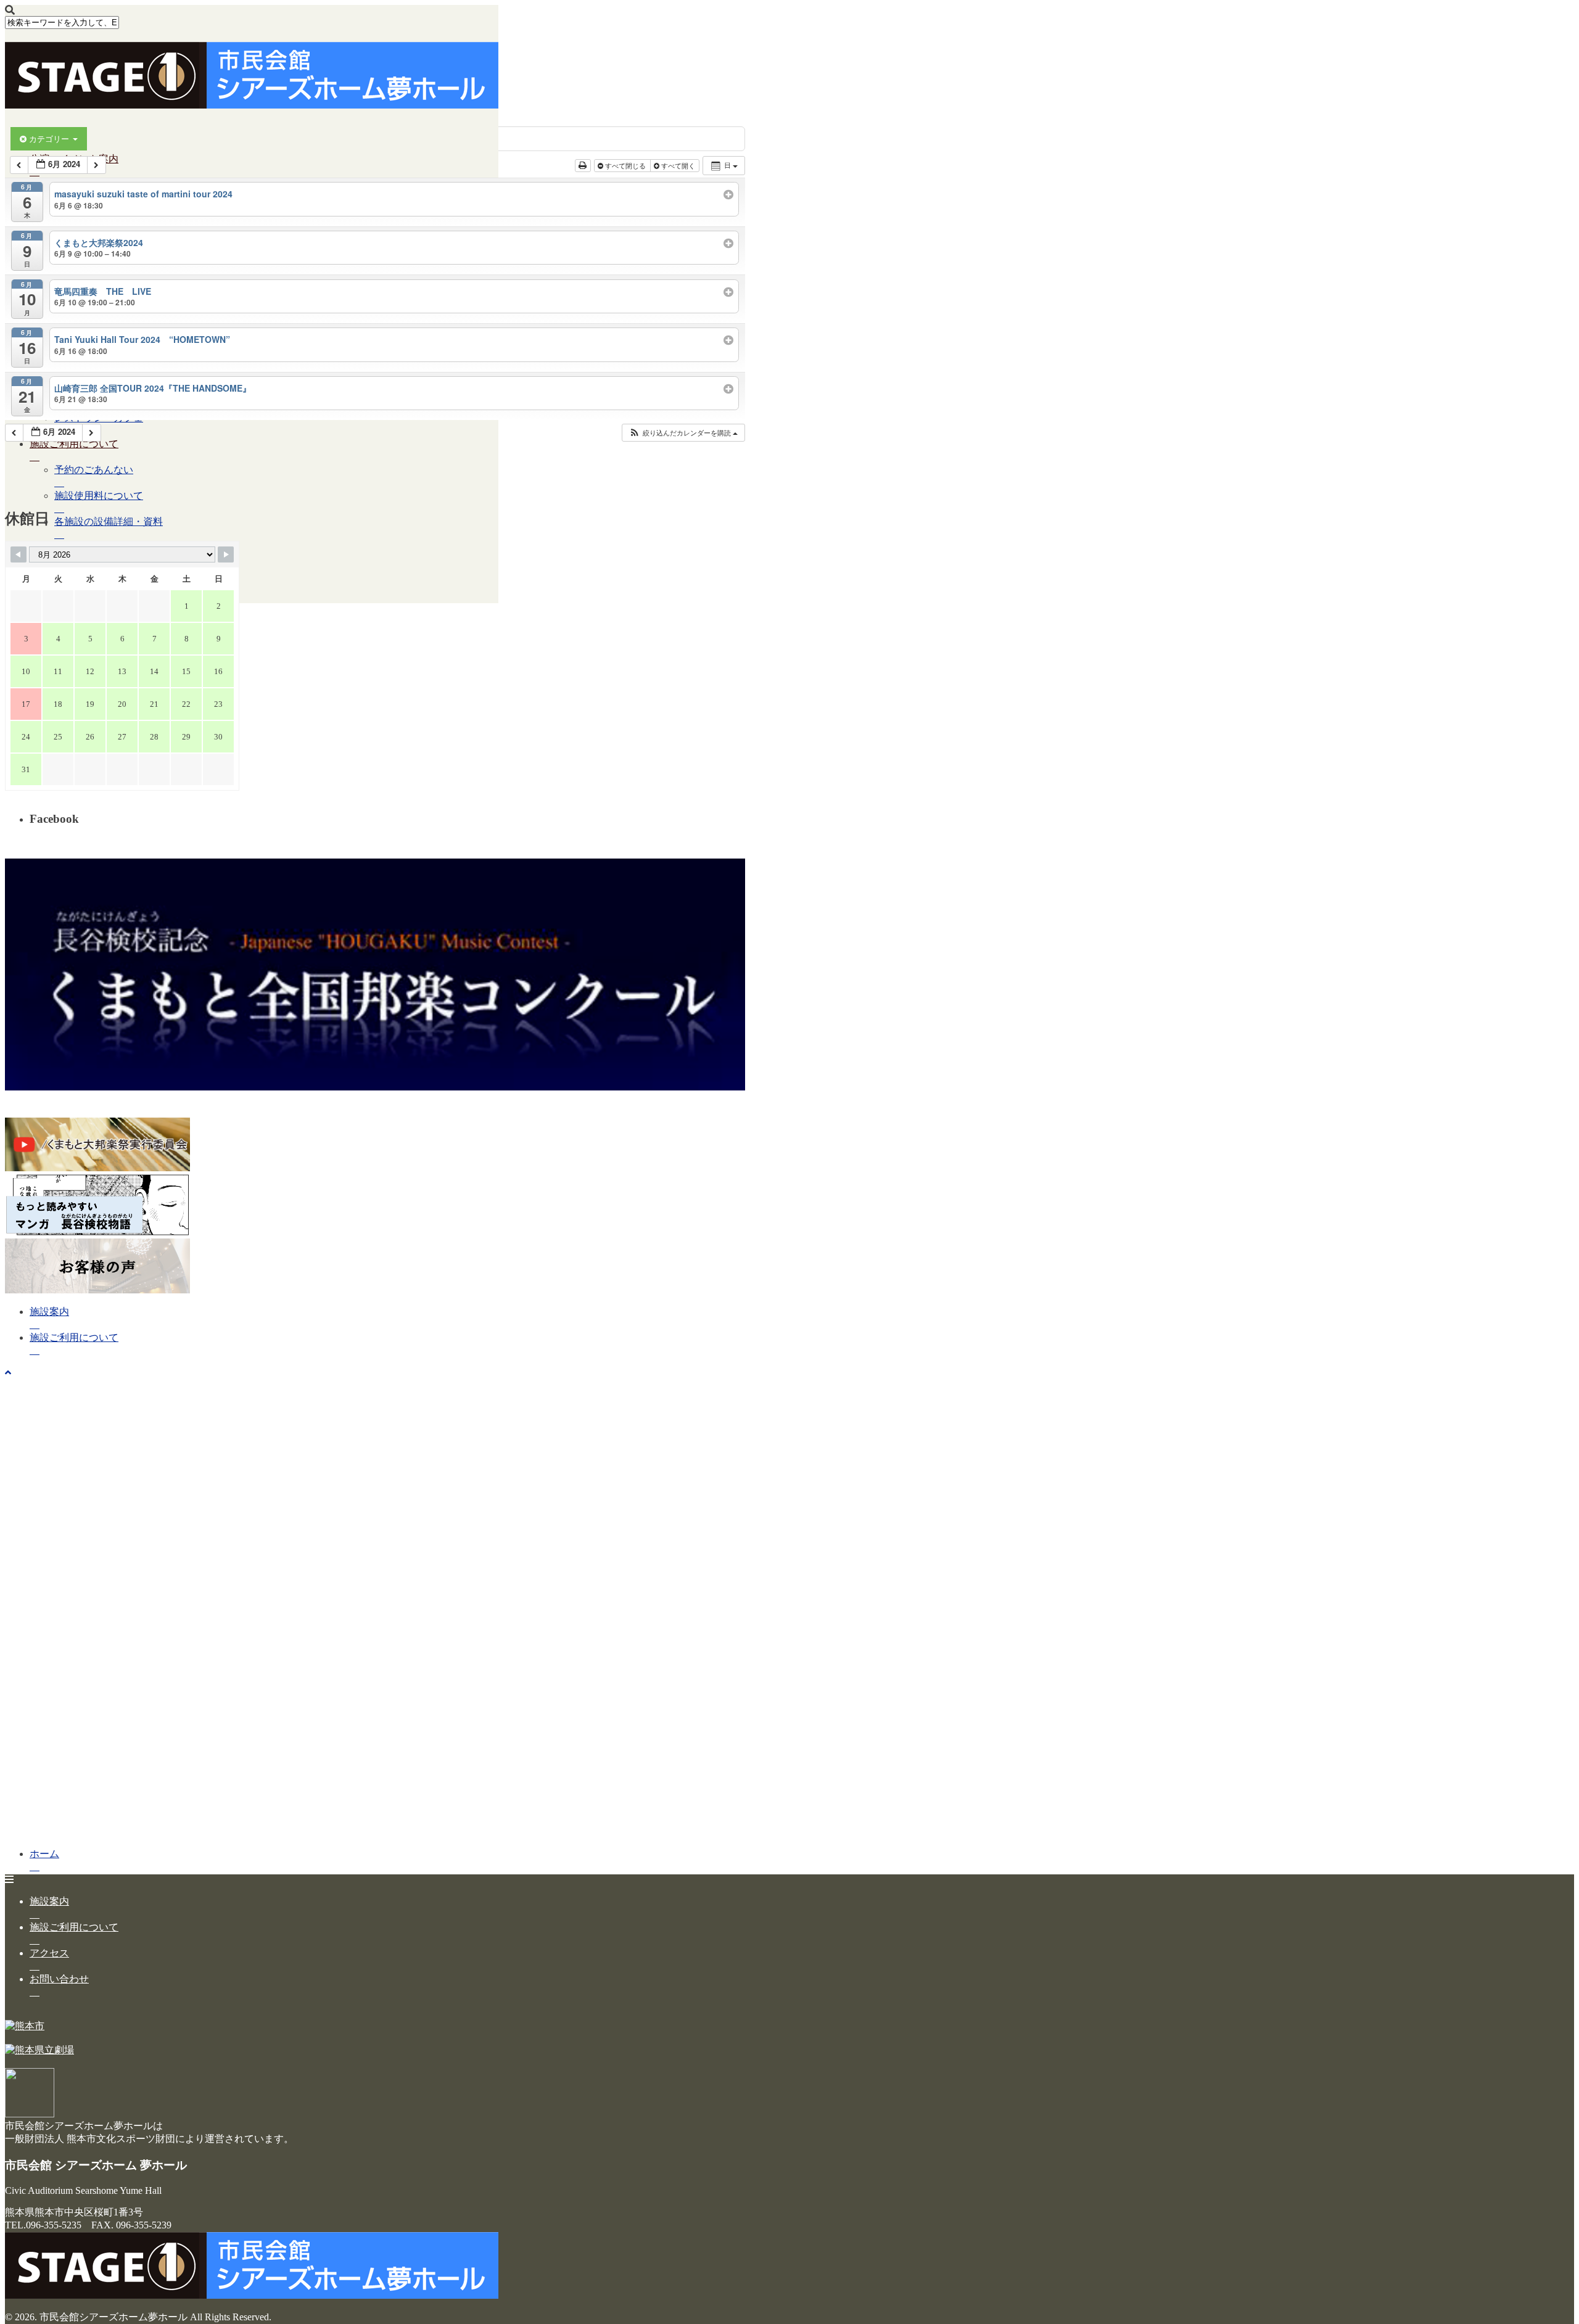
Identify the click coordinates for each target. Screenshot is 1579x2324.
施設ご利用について (74, 444)
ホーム (44, 133)
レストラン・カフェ (99, 418)
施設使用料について (99, 496)
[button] (683, 433)
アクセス (49, 1953)
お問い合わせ (59, 1979)
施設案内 (49, 1312)
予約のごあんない (94, 470)
